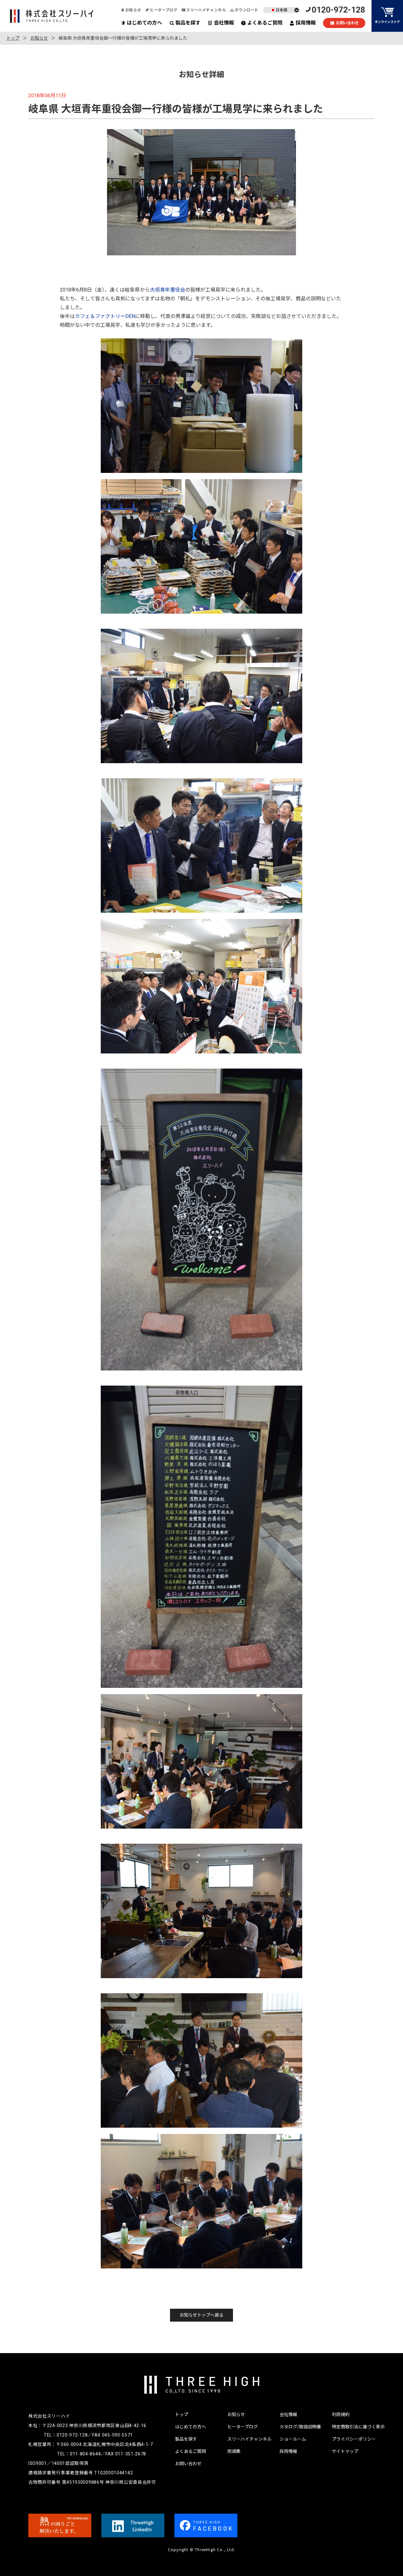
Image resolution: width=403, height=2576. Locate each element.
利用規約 (341, 2414)
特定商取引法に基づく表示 (358, 2427)
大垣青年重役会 (167, 290)
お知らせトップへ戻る (201, 2315)
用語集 (234, 2451)
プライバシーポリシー (354, 2439)
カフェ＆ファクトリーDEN (105, 316)
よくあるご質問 (265, 23)
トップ (13, 38)
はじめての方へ (145, 23)
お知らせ (133, 10)
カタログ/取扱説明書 (300, 2427)
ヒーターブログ (164, 10)
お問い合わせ (347, 23)
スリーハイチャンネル (206, 10)
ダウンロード (247, 10)
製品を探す (188, 23)
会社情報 (224, 23)
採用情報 (306, 23)
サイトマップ (345, 2451)
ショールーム (293, 2439)
